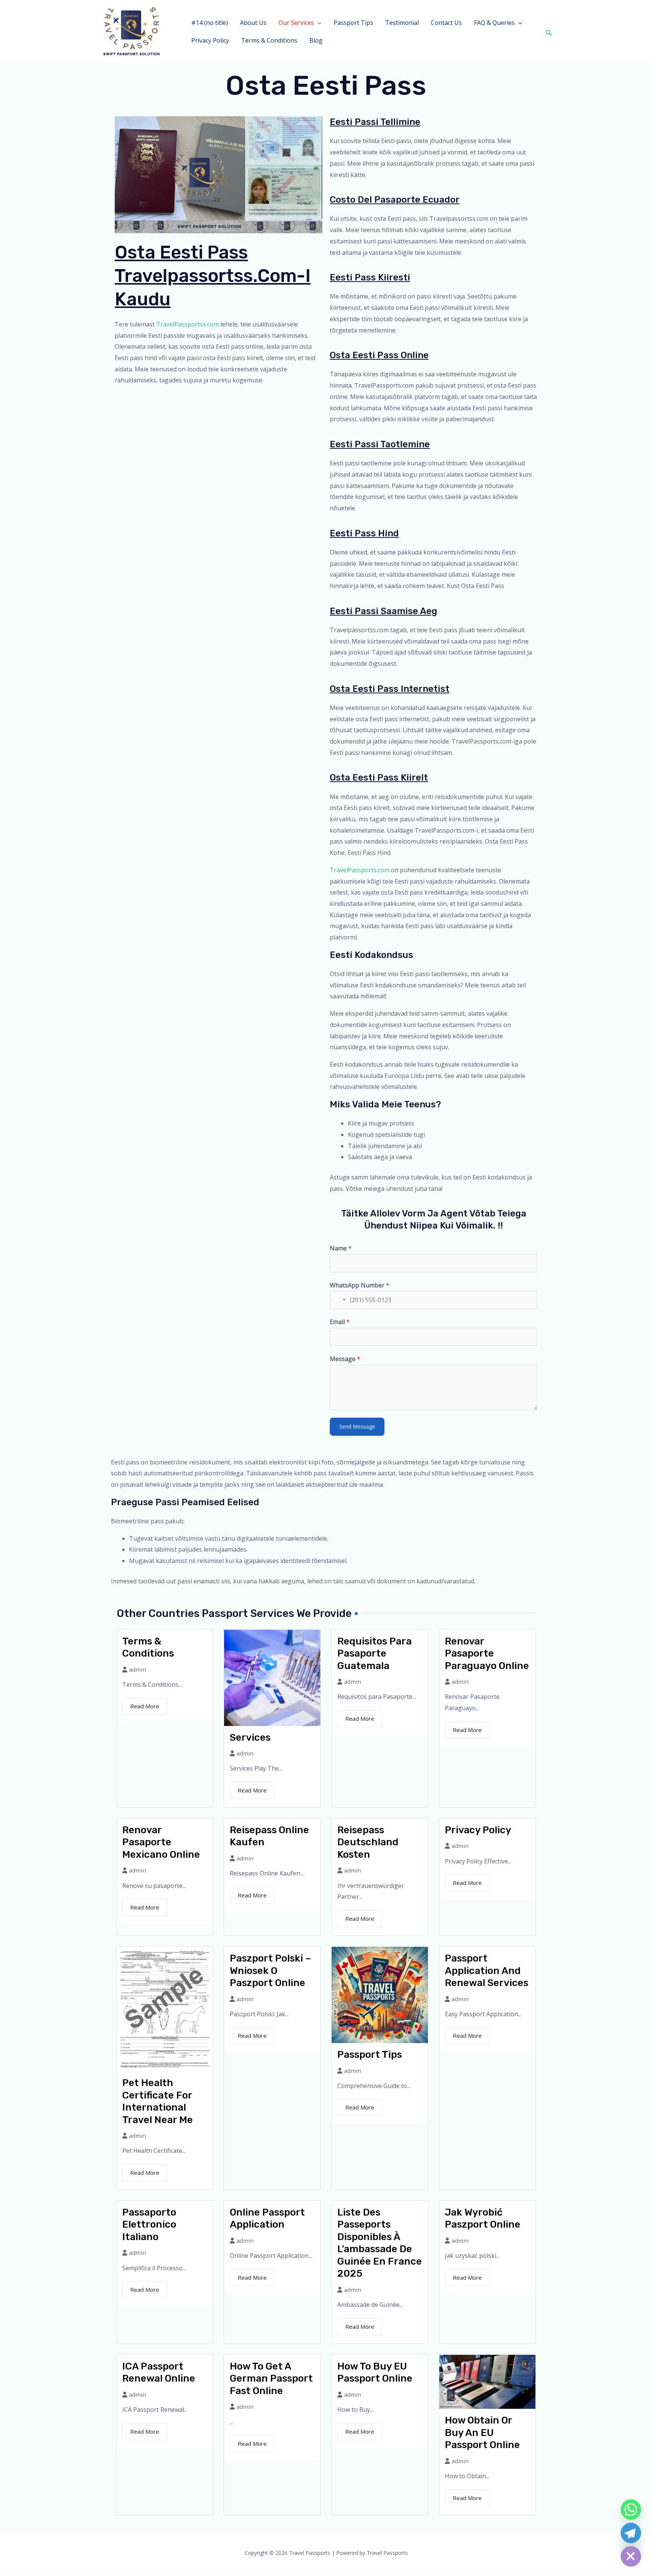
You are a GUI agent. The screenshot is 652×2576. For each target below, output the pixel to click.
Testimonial (402, 23)
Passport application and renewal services (487, 1971)
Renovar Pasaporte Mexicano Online (161, 1842)
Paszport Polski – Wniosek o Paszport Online (271, 1971)
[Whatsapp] (631, 2510)
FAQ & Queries (494, 23)
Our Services (296, 23)
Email (340, 1322)
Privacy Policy (210, 40)
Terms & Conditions (269, 40)
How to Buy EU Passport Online (375, 2373)
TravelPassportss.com (188, 324)
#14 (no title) (210, 23)
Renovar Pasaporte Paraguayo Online (487, 1654)
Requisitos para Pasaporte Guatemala (374, 1654)
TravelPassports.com (360, 870)
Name (341, 1248)
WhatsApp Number (360, 1285)
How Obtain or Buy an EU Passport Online (482, 2433)
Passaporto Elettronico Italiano (149, 2225)
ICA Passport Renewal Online (159, 2373)
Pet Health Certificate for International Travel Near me (158, 2101)
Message (345, 1359)
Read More (145, 1706)
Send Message (357, 1427)
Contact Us (446, 23)
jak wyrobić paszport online (483, 2219)
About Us (253, 23)
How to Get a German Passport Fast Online (271, 2379)
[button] (318, 23)
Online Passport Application (267, 2219)
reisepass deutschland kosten (368, 1842)
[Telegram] (631, 2533)
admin (138, 1670)
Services (250, 1738)
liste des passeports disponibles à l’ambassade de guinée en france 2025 (380, 2243)
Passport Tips (353, 23)
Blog (316, 40)
